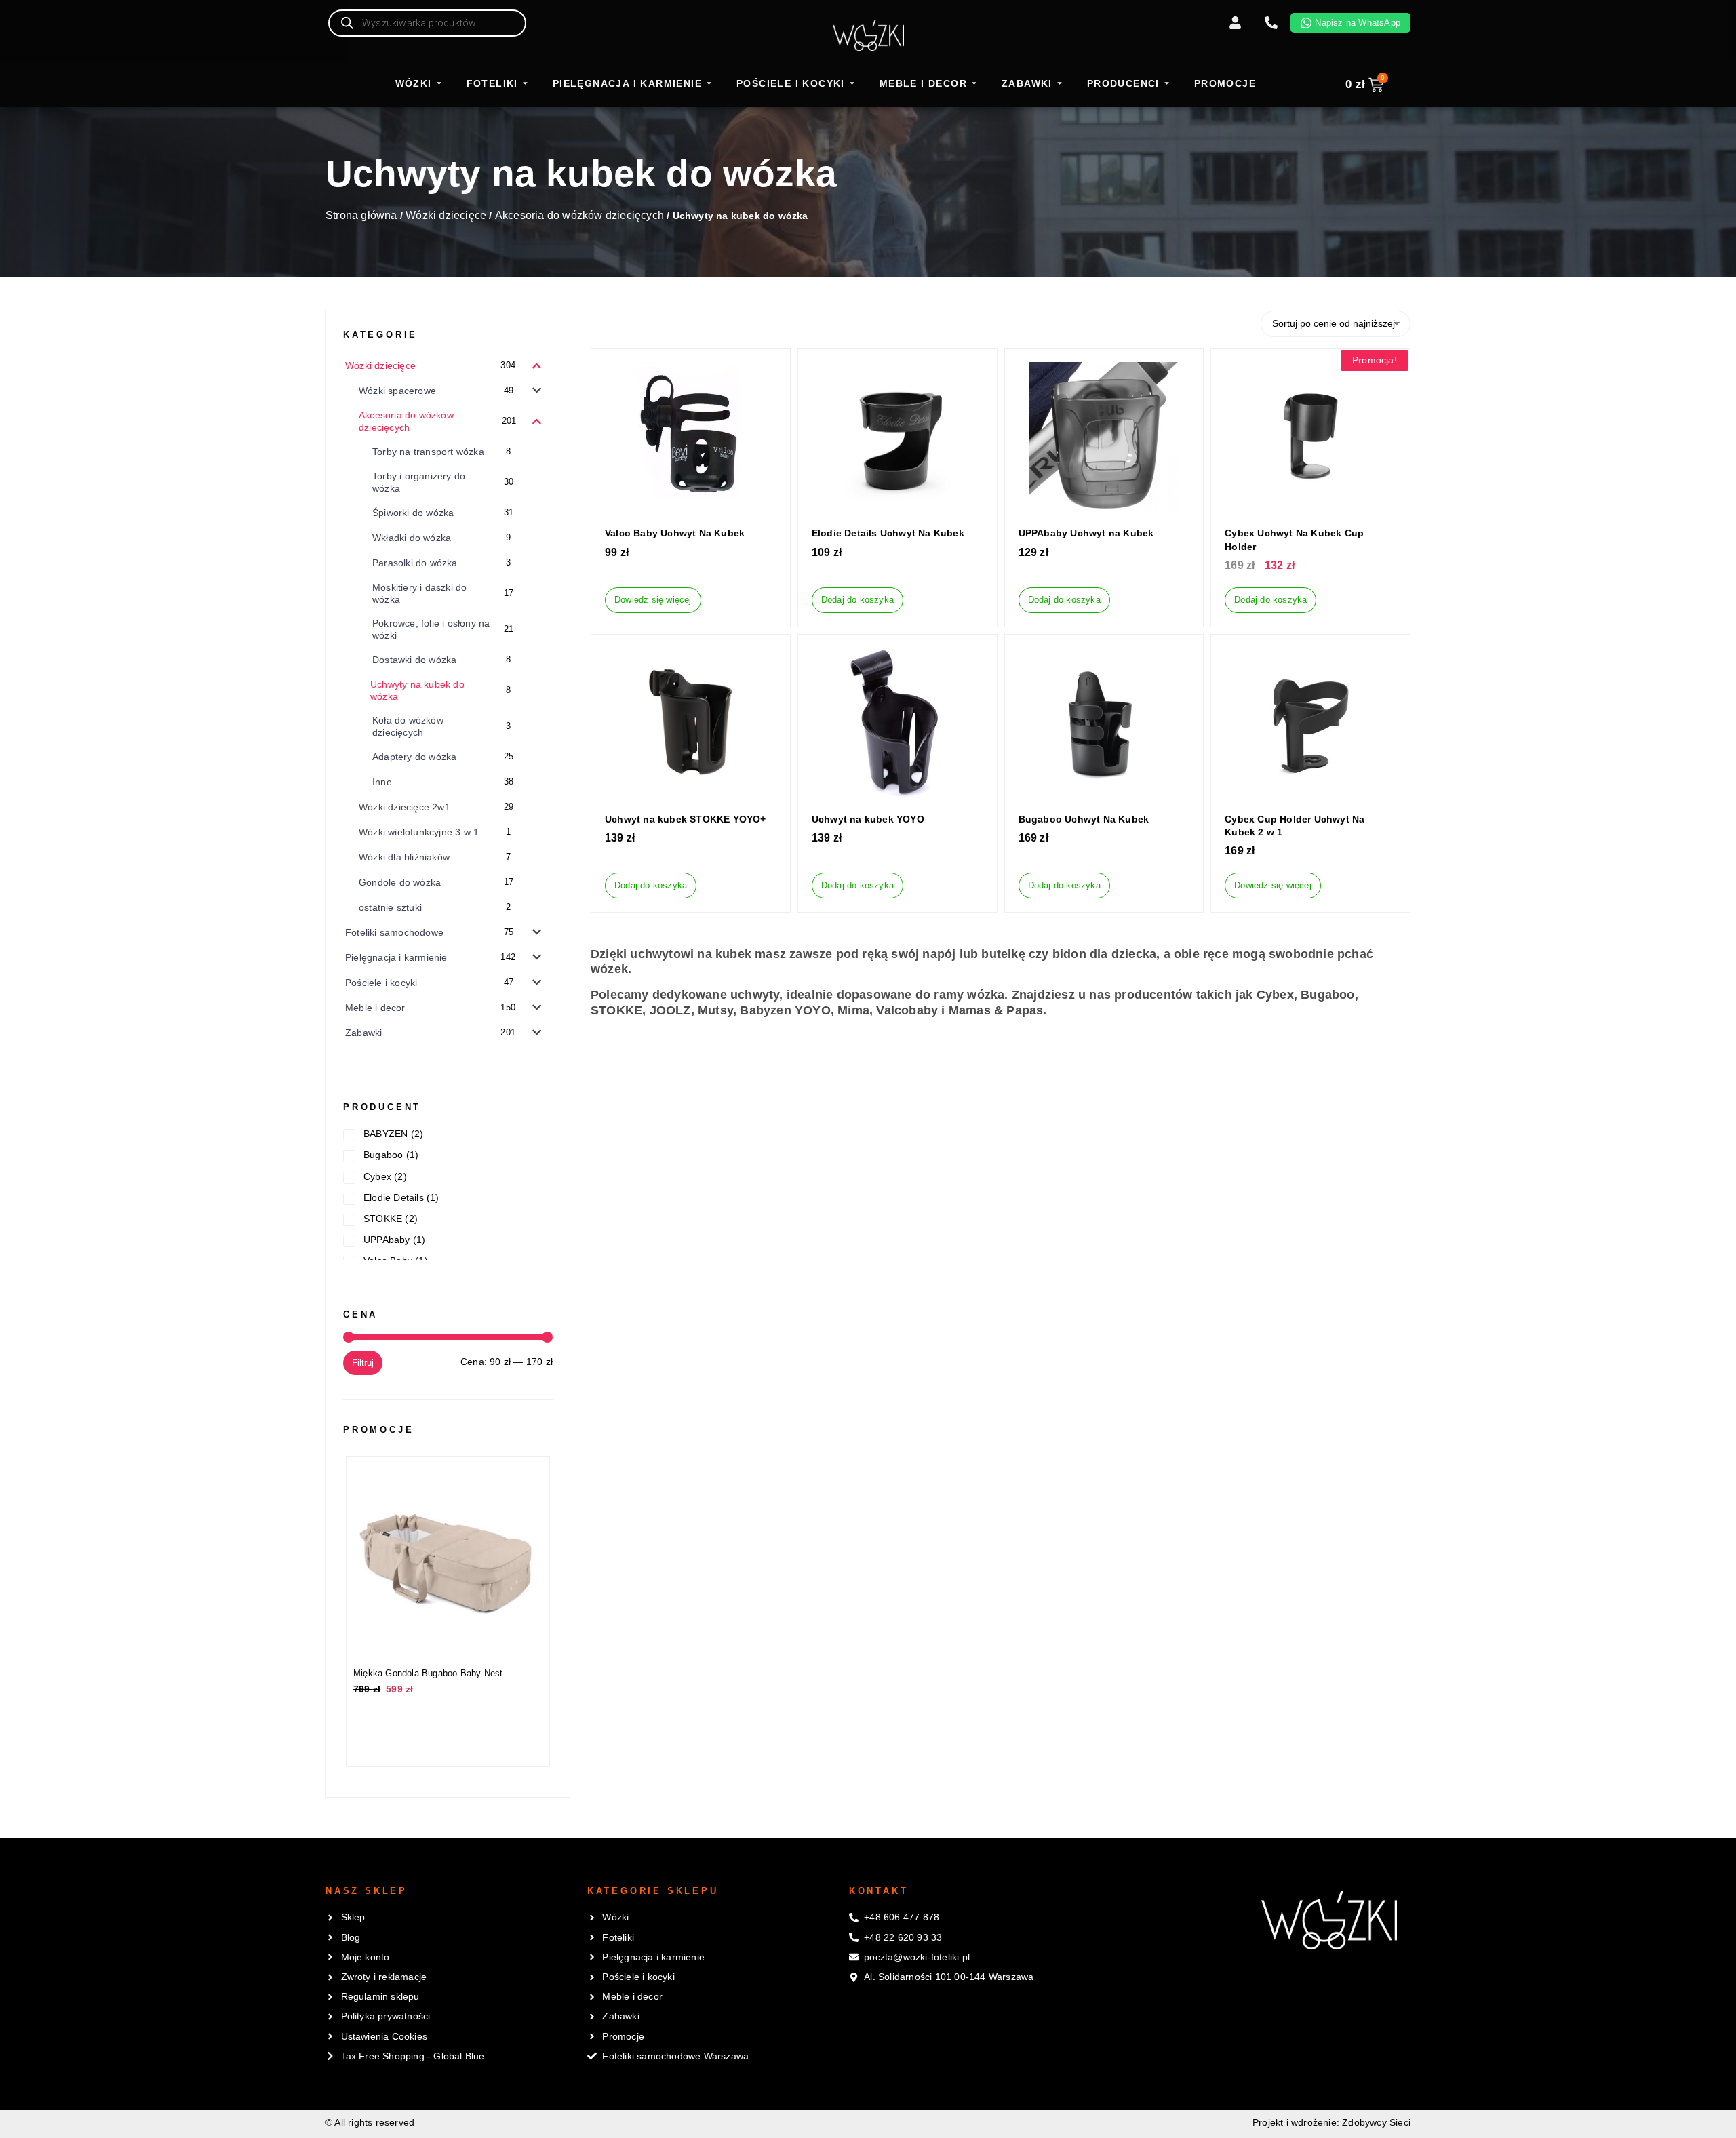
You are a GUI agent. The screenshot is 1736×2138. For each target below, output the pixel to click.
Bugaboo (383, 1155)
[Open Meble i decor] (974, 84)
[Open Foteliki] (525, 84)
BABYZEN (386, 1134)
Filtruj (363, 1363)
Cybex (377, 1176)
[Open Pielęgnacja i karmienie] (709, 84)
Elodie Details (394, 1197)
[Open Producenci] (1167, 84)
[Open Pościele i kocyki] (852, 84)
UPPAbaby (387, 1240)
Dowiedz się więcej (653, 600)
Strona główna (361, 215)
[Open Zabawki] (1060, 84)
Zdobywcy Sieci (1376, 2122)
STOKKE (383, 1219)
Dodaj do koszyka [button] (857, 600)
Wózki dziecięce (446, 215)
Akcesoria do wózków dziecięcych (579, 215)
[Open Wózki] (439, 84)
